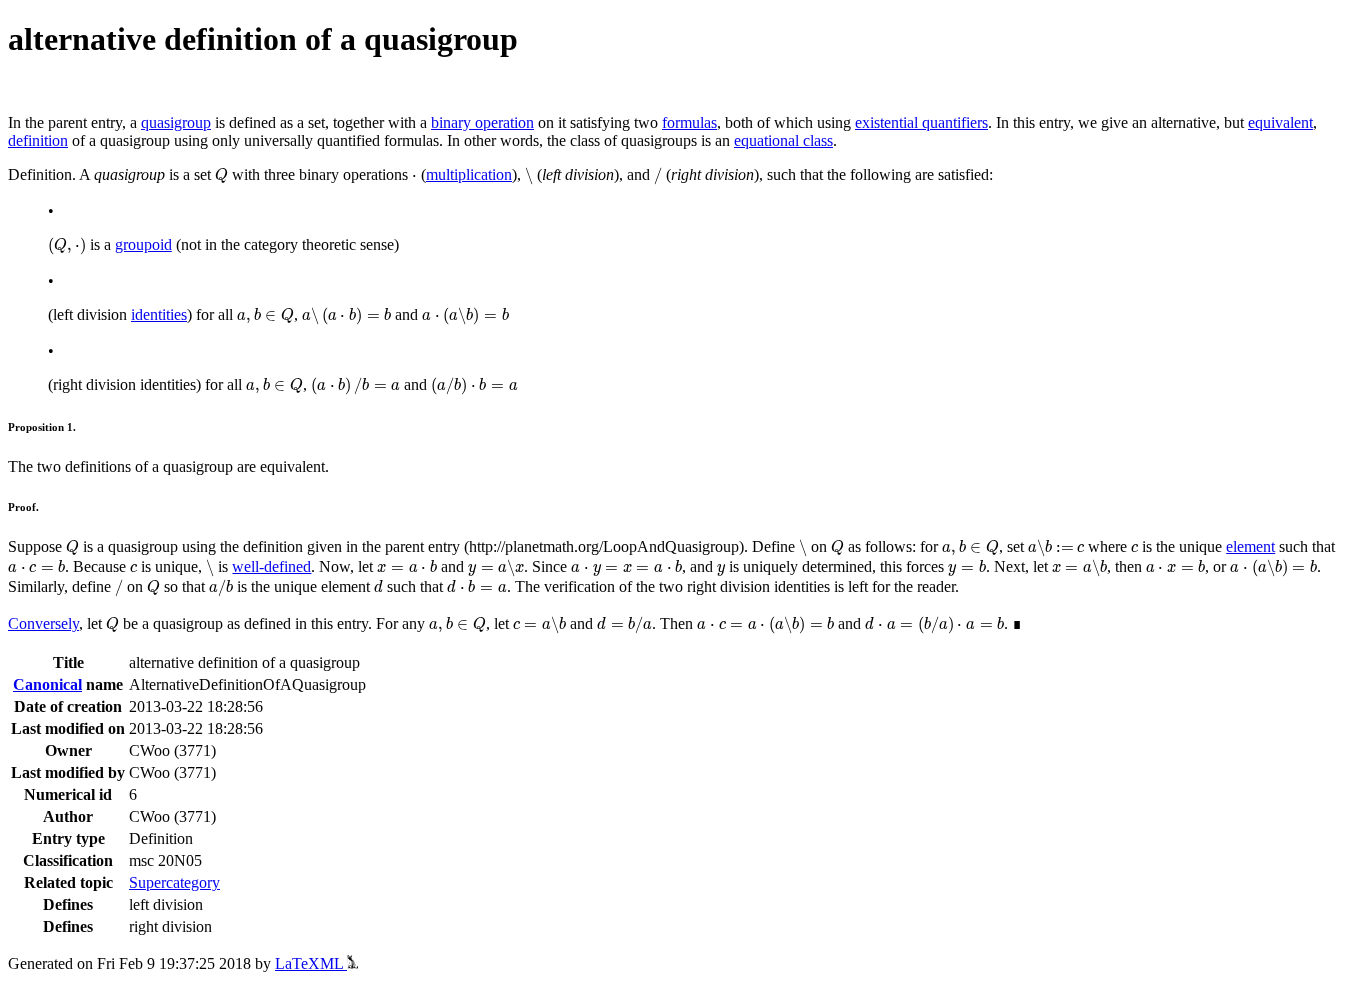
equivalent (1280, 122)
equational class (783, 140)
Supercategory (174, 882)
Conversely (43, 623)
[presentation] (221, 176)
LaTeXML (311, 963)
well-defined (271, 566)
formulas (689, 122)
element (1250, 546)
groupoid (143, 244)
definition (38, 140)
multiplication (469, 174)
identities (159, 314)
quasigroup (176, 122)
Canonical (47, 684)
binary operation (482, 122)
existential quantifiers (921, 122)
